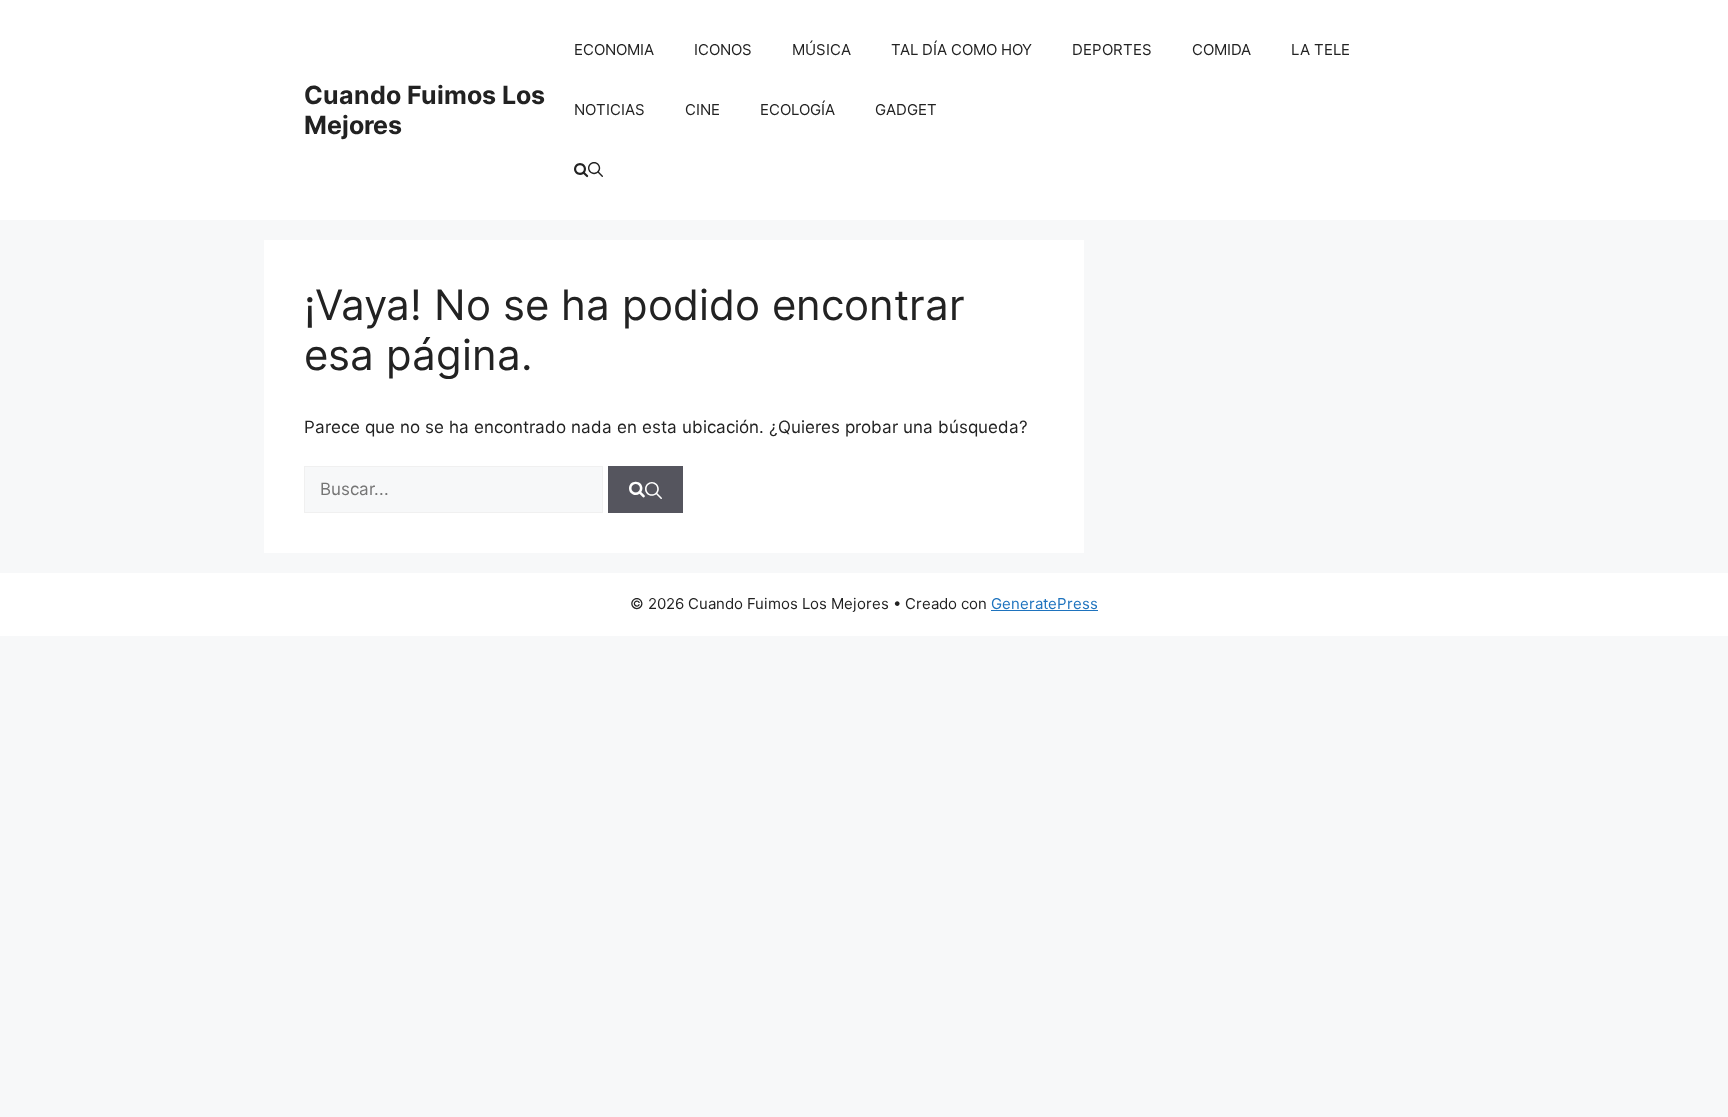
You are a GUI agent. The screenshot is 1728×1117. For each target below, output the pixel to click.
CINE (702, 109)
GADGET (906, 109)
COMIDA (1221, 49)
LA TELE (1320, 49)
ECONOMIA (614, 49)
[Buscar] (645, 490)
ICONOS (723, 49)
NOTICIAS (609, 109)
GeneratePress (1044, 603)
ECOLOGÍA (797, 109)
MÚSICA (821, 49)
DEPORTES (1112, 49)
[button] (588, 170)
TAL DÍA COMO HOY (961, 49)
